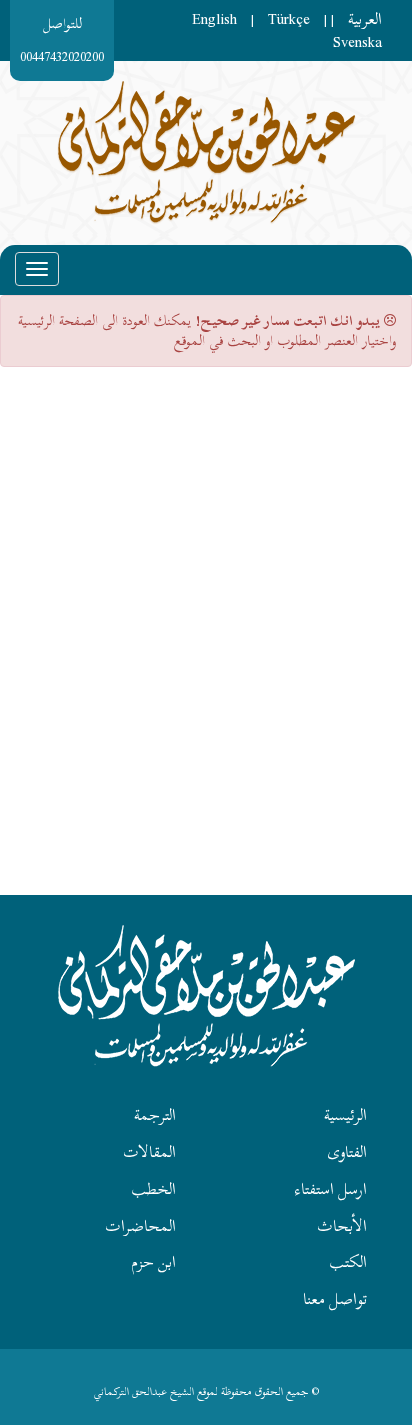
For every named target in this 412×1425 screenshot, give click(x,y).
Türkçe (289, 19)
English (214, 19)
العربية (365, 19)
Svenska (357, 42)
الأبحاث (342, 1226)
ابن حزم (153, 1262)
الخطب (153, 1189)
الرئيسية (345, 1115)
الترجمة (155, 1115)
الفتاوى (347, 1152)
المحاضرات (140, 1226)
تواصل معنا (335, 1299)
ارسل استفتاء (331, 1189)
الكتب (348, 1262)
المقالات (149, 1152)
